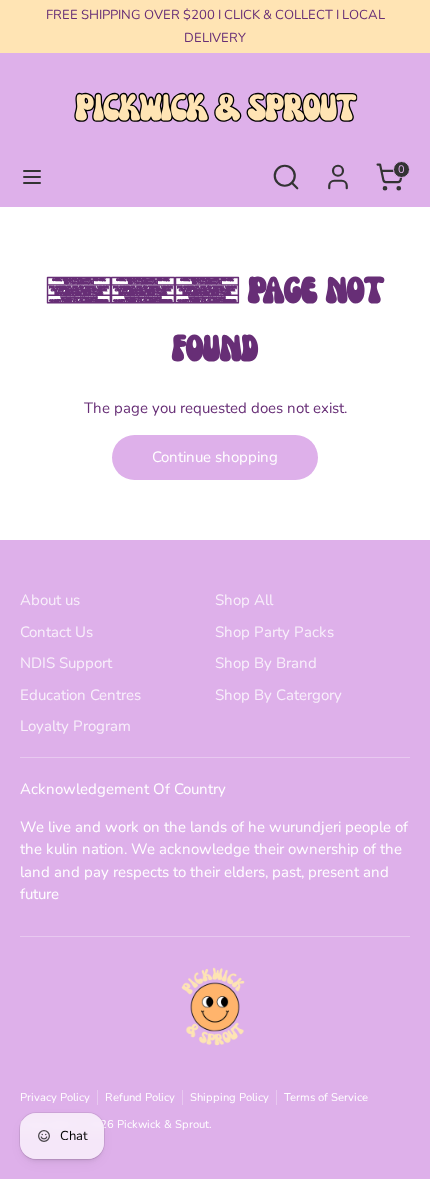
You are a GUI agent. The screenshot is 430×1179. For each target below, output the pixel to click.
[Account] (338, 168)
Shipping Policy (229, 1097)
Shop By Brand (266, 663)
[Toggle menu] (32, 177)
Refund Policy (140, 1097)
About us (50, 600)
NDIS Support (66, 663)
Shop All (244, 600)
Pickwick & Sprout (163, 1124)
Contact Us (56, 632)
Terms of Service (326, 1097)
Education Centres (80, 695)
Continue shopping (215, 457)
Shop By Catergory (278, 695)
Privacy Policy (55, 1097)
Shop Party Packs (274, 632)
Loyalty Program (75, 726)
